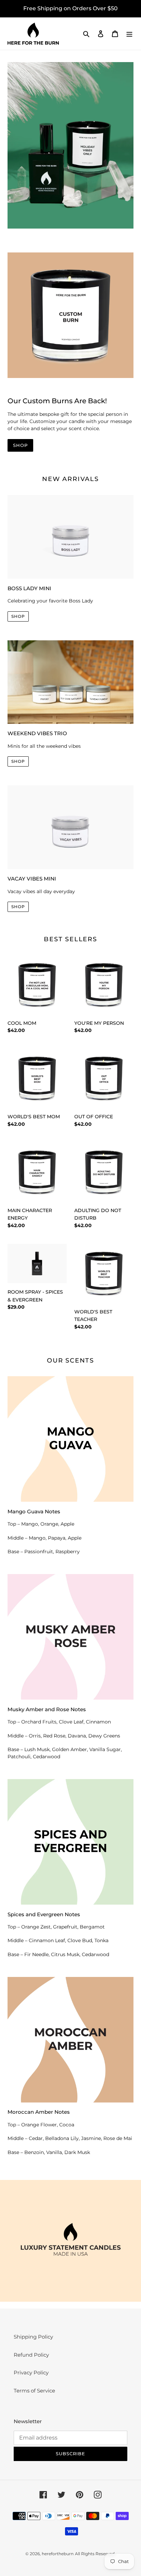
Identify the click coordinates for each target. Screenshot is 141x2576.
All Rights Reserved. (95, 2554)
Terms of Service (34, 2391)
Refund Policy (31, 2355)
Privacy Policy (31, 2373)
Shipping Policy (33, 2337)
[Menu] (129, 34)
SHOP (20, 445)
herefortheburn (58, 2554)
